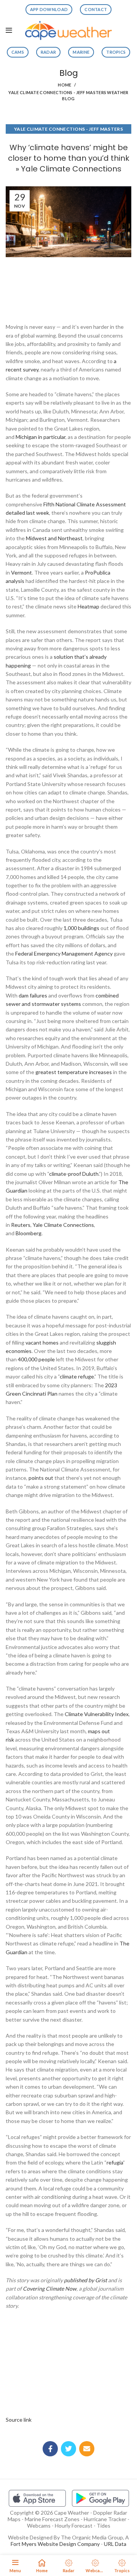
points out (41, 1478)
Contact (96, 9)
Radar (49, 52)
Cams (18, 52)
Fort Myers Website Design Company (55, 2544)
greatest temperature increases (74, 1072)
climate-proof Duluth (74, 1174)
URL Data (115, 2544)
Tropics (116, 52)
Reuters (21, 1225)
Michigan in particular (41, 437)
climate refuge (77, 1376)
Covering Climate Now (50, 2289)
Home (65, 85)
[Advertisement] (68, 288)
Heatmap (88, 606)
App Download (49, 9)
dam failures (33, 995)
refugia (115, 2162)
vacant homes (42, 1342)
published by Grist (85, 2280)
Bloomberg (29, 1233)
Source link (19, 2420)
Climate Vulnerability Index (97, 1714)
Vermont (22, 572)
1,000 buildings (81, 928)
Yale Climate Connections (63, 1225)
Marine (81, 52)
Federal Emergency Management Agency (64, 953)
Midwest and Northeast (54, 538)
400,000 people (36, 1359)
